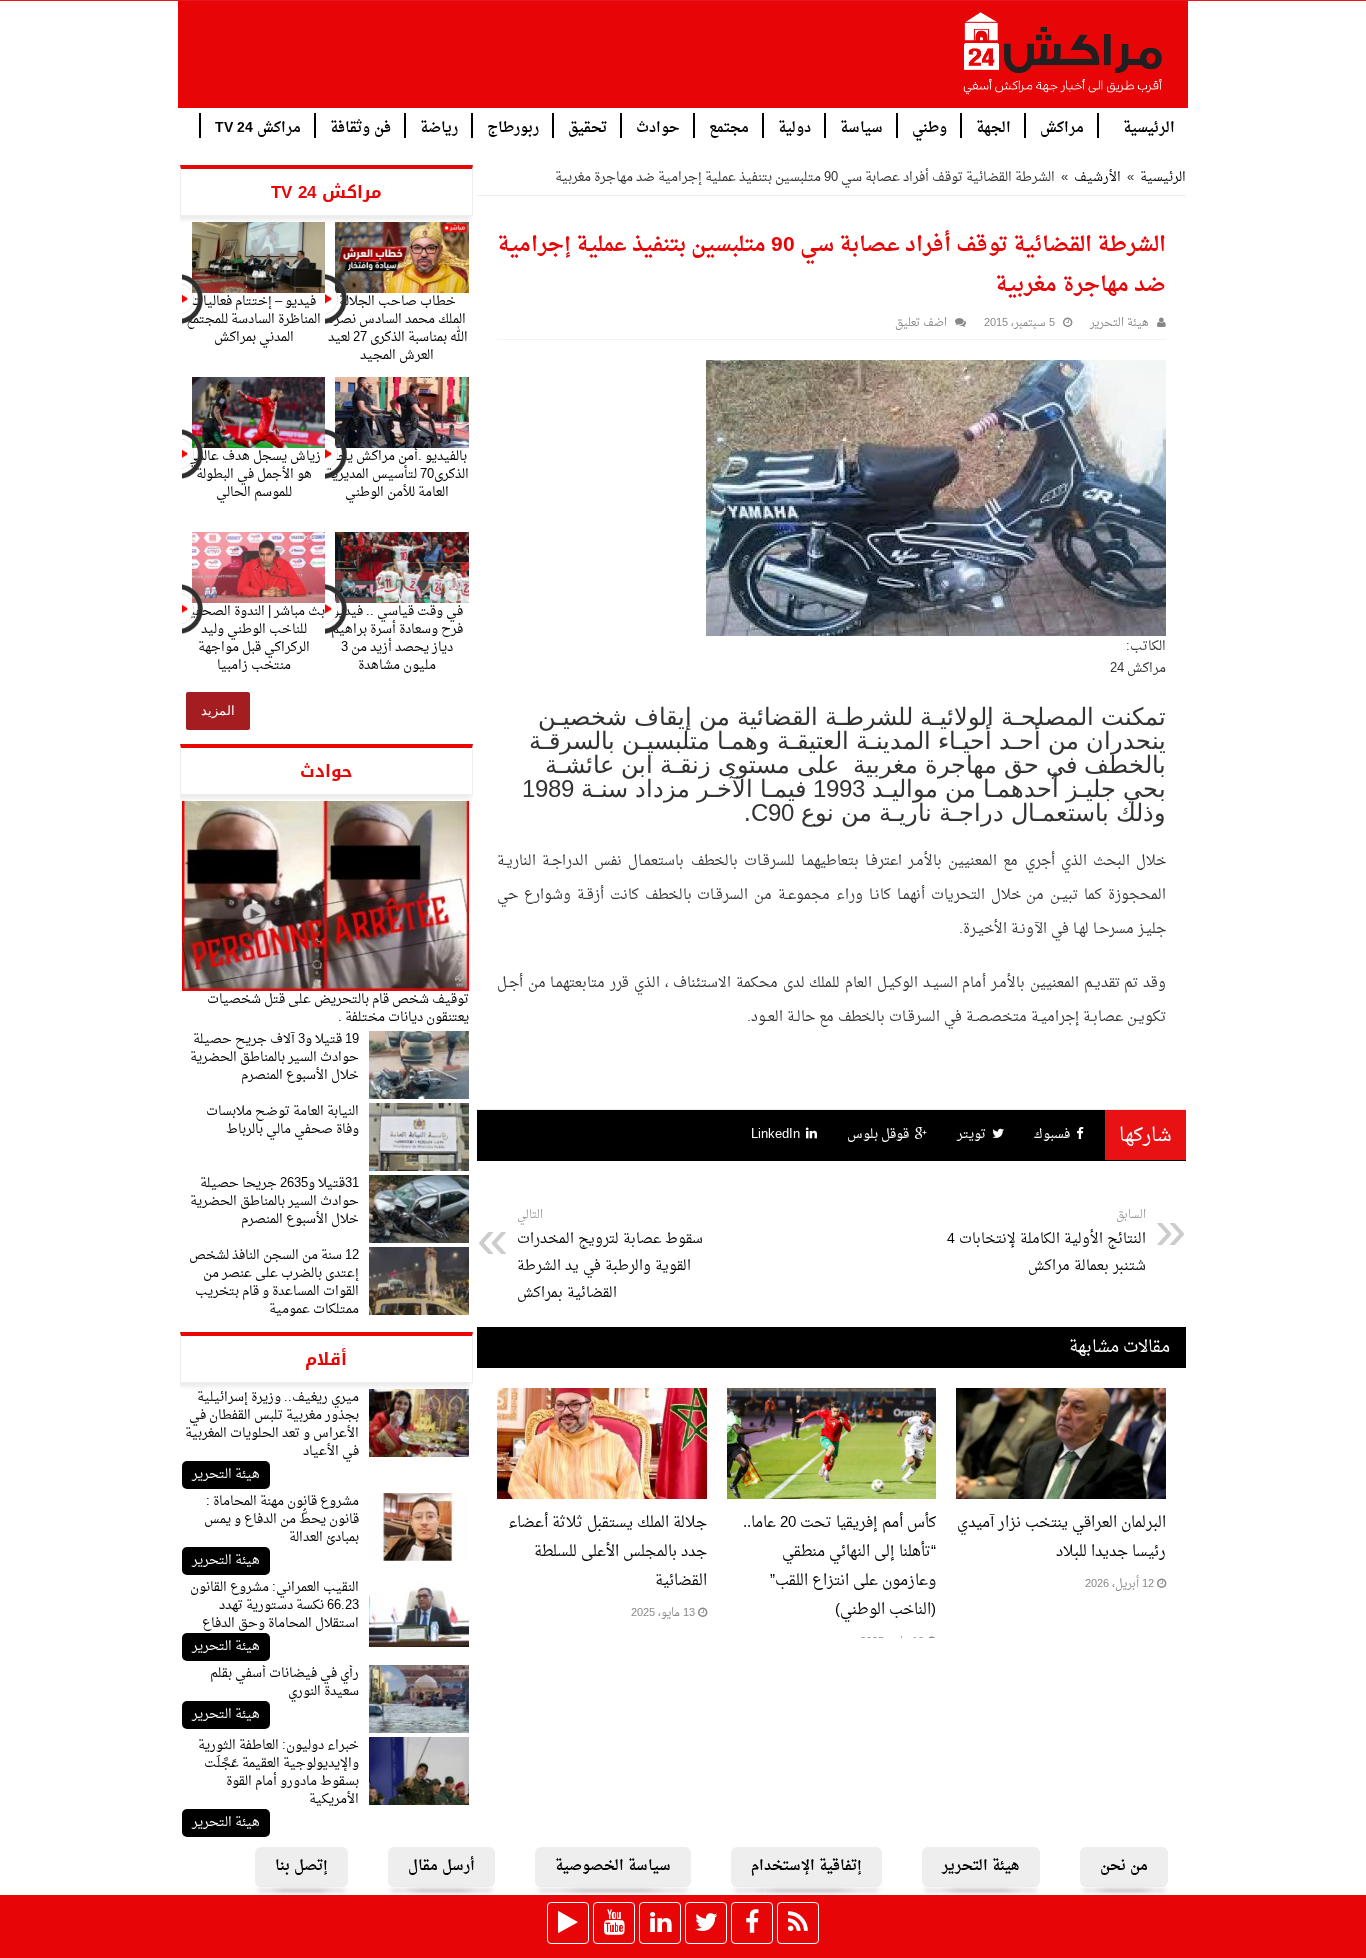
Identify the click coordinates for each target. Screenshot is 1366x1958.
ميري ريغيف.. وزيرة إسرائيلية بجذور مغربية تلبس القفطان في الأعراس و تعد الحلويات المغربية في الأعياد (272, 1424)
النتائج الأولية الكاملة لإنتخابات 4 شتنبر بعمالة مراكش (1046, 1242)
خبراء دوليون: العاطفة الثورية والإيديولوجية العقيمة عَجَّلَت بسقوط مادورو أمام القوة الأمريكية (278, 1772)
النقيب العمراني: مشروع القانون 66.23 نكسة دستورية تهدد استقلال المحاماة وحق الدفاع (274, 1605)
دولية (794, 126)
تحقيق (587, 126)
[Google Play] (568, 1923)
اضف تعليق (921, 323)
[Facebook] (752, 1923)
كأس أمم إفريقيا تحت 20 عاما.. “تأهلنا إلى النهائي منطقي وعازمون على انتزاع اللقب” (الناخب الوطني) (839, 1567)
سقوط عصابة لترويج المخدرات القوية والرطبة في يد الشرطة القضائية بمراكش (610, 1255)
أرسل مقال (441, 1866)
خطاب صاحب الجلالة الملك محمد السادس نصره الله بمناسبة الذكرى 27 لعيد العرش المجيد (397, 328)
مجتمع (729, 126)
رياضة (439, 126)
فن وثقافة (360, 126)
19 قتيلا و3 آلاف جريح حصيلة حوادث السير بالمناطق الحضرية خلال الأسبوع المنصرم (274, 1057)
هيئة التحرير (226, 1474)
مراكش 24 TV (258, 126)
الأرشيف (1097, 177)
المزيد (218, 710)
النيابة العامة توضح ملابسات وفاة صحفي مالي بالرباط (282, 1120)
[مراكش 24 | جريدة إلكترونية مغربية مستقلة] (1064, 61)
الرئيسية (1149, 126)
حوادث (658, 126)
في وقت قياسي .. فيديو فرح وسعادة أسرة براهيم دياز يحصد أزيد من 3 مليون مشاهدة (397, 638)
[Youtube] (614, 1923)
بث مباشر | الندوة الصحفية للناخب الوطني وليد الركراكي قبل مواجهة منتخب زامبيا (254, 638)
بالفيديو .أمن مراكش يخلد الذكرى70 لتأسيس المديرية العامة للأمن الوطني (397, 474)
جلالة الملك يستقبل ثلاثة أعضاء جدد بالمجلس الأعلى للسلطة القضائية (607, 1552)
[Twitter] (706, 1923)
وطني (929, 126)
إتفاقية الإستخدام (806, 1866)
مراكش (1062, 126)
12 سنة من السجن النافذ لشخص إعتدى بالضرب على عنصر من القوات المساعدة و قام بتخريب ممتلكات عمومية (274, 1282)
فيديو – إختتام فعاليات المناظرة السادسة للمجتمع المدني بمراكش (253, 319)
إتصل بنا (301, 1866)
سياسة (861, 126)
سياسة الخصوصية (613, 1866)
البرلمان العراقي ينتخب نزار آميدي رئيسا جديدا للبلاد (1061, 1538)
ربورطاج (513, 126)
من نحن (1124, 1866)
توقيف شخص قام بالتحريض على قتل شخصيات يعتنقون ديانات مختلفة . (338, 1008)
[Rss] (798, 1923)
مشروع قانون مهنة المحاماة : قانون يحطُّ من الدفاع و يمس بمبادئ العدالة (281, 1519)
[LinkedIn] (660, 1923)
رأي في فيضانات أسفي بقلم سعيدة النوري (284, 1682)
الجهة (993, 126)
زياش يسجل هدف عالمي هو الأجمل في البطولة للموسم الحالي (254, 474)
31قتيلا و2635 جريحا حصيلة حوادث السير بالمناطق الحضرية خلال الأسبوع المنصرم (274, 1201)
